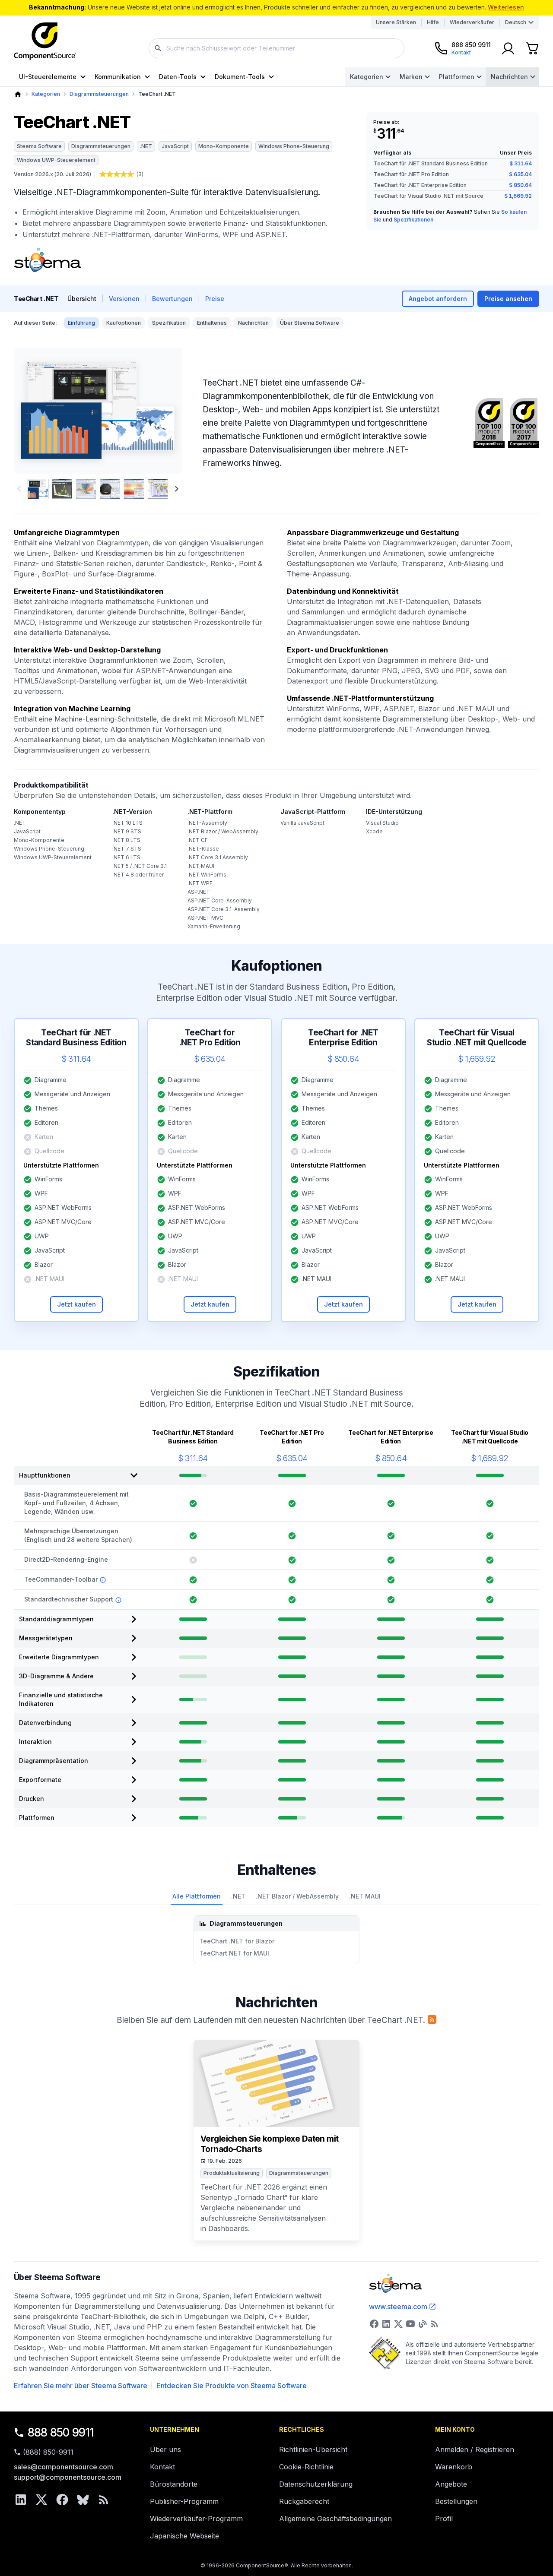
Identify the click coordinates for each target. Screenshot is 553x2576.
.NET (146, 146)
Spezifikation (169, 323)
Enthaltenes (212, 323)
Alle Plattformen (197, 1896)
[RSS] (104, 2500)
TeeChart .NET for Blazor (237, 1941)
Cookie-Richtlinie (306, 2467)
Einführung (81, 323)
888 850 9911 (61, 2432)
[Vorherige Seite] (19, 489)
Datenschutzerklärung (316, 2484)
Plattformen (457, 77)
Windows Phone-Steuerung (294, 146)
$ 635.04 (520, 174)
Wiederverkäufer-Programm (196, 2519)
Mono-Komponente (224, 146)
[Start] (18, 94)
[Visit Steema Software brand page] (47, 260)
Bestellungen (456, 2501)
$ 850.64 (520, 185)
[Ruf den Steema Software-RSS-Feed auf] (435, 2324)
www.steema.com (398, 2307)
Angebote (451, 2484)
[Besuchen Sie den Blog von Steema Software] (423, 2324)
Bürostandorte (174, 2484)
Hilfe (433, 22)
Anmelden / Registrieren (475, 2449)
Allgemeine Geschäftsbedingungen (335, 2519)
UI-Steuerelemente (48, 77)
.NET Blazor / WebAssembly (297, 1896)
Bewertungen (172, 299)
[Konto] (508, 48)
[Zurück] (35, 411)
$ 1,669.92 (518, 196)
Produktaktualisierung (232, 2173)
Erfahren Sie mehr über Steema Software (81, 2386)
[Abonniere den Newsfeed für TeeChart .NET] (432, 2019)
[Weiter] (161, 411)
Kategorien (367, 77)
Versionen (124, 299)
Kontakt (162, 2467)
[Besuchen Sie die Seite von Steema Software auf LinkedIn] (386, 2324)
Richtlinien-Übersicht (313, 2449)
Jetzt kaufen (76, 1304)
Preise (215, 299)
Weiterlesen (506, 7)
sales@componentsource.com (64, 2467)
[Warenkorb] (532, 48)
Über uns (165, 2449)
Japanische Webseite (184, 2536)
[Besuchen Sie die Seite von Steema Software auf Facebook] (374, 2324)
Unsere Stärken (396, 22)
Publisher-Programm (184, 2501)
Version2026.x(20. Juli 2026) (52, 174)
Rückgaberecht (304, 2501)
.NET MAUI (365, 1896)
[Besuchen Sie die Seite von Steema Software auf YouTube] (410, 2324)
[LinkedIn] (21, 2500)
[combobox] (276, 48)
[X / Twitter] (41, 2500)
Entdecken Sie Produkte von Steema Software (232, 2386)
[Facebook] (62, 2500)
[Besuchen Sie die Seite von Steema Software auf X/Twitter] (398, 2324)
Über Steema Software (310, 323)
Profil (444, 2519)
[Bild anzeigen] (38, 489)
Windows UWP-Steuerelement (56, 160)
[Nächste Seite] (177, 489)
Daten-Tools (178, 77)
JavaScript (175, 146)
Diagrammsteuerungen (99, 94)
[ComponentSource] (45, 41)
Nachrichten (509, 77)
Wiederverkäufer (472, 22)
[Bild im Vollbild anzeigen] (98, 411)
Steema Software (39, 146)
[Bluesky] (83, 2500)
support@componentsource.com (68, 2477)
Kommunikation (118, 77)
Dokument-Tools (240, 77)
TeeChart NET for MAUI (234, 1953)
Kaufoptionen (124, 323)
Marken (411, 77)
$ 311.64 (521, 163)
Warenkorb (454, 2467)
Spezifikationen (413, 220)
